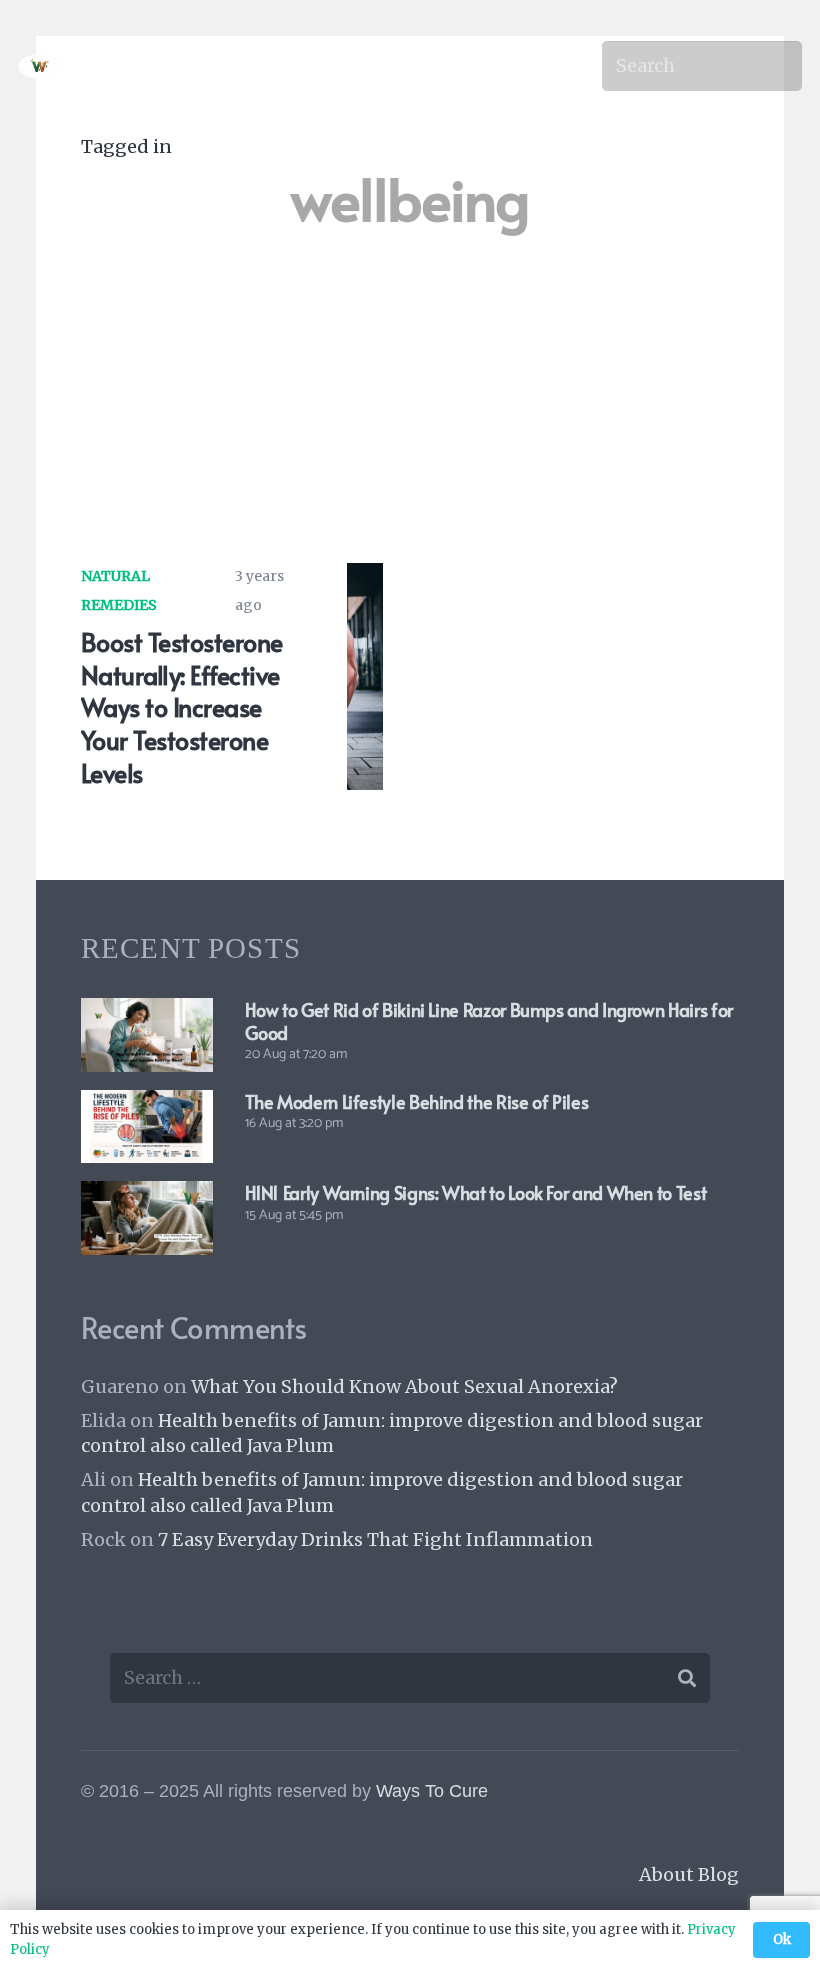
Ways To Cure (432, 1791)
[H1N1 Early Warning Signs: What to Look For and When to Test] (147, 1195)
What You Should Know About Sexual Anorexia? (404, 1386)
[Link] (40, 66)
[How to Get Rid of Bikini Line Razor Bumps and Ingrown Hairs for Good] (147, 1012)
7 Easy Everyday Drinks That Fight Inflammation (375, 1539)
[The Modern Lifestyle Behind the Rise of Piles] (147, 1104)
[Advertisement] (410, 386)
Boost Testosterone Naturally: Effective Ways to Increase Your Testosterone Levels (182, 707)
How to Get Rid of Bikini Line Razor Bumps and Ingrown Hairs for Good (488, 1021)
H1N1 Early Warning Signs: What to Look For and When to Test (475, 1192)
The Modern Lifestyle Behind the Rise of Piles (416, 1101)
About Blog (689, 1874)
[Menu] (548, 66)
